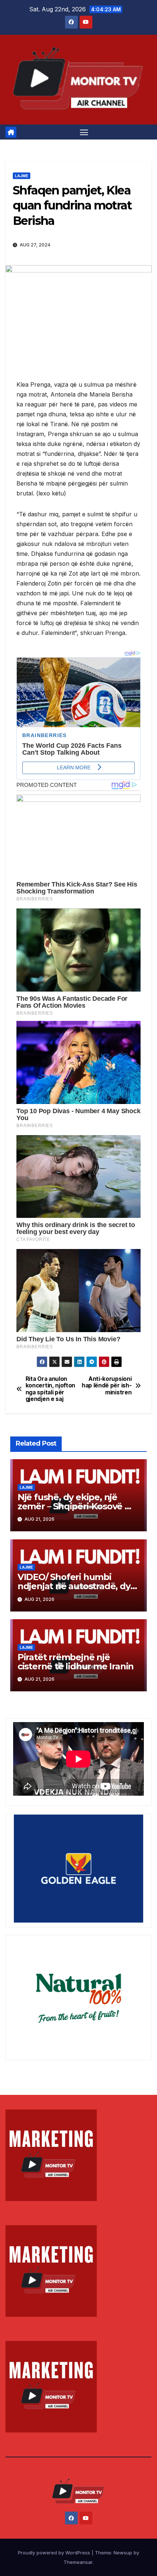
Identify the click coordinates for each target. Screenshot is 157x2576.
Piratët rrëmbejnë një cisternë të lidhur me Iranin (76, 1662)
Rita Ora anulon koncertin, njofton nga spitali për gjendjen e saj (50, 1389)
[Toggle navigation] (84, 132)
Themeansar (78, 2562)
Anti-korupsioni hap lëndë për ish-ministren (107, 1386)
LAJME (22, 176)
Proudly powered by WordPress (55, 2553)
